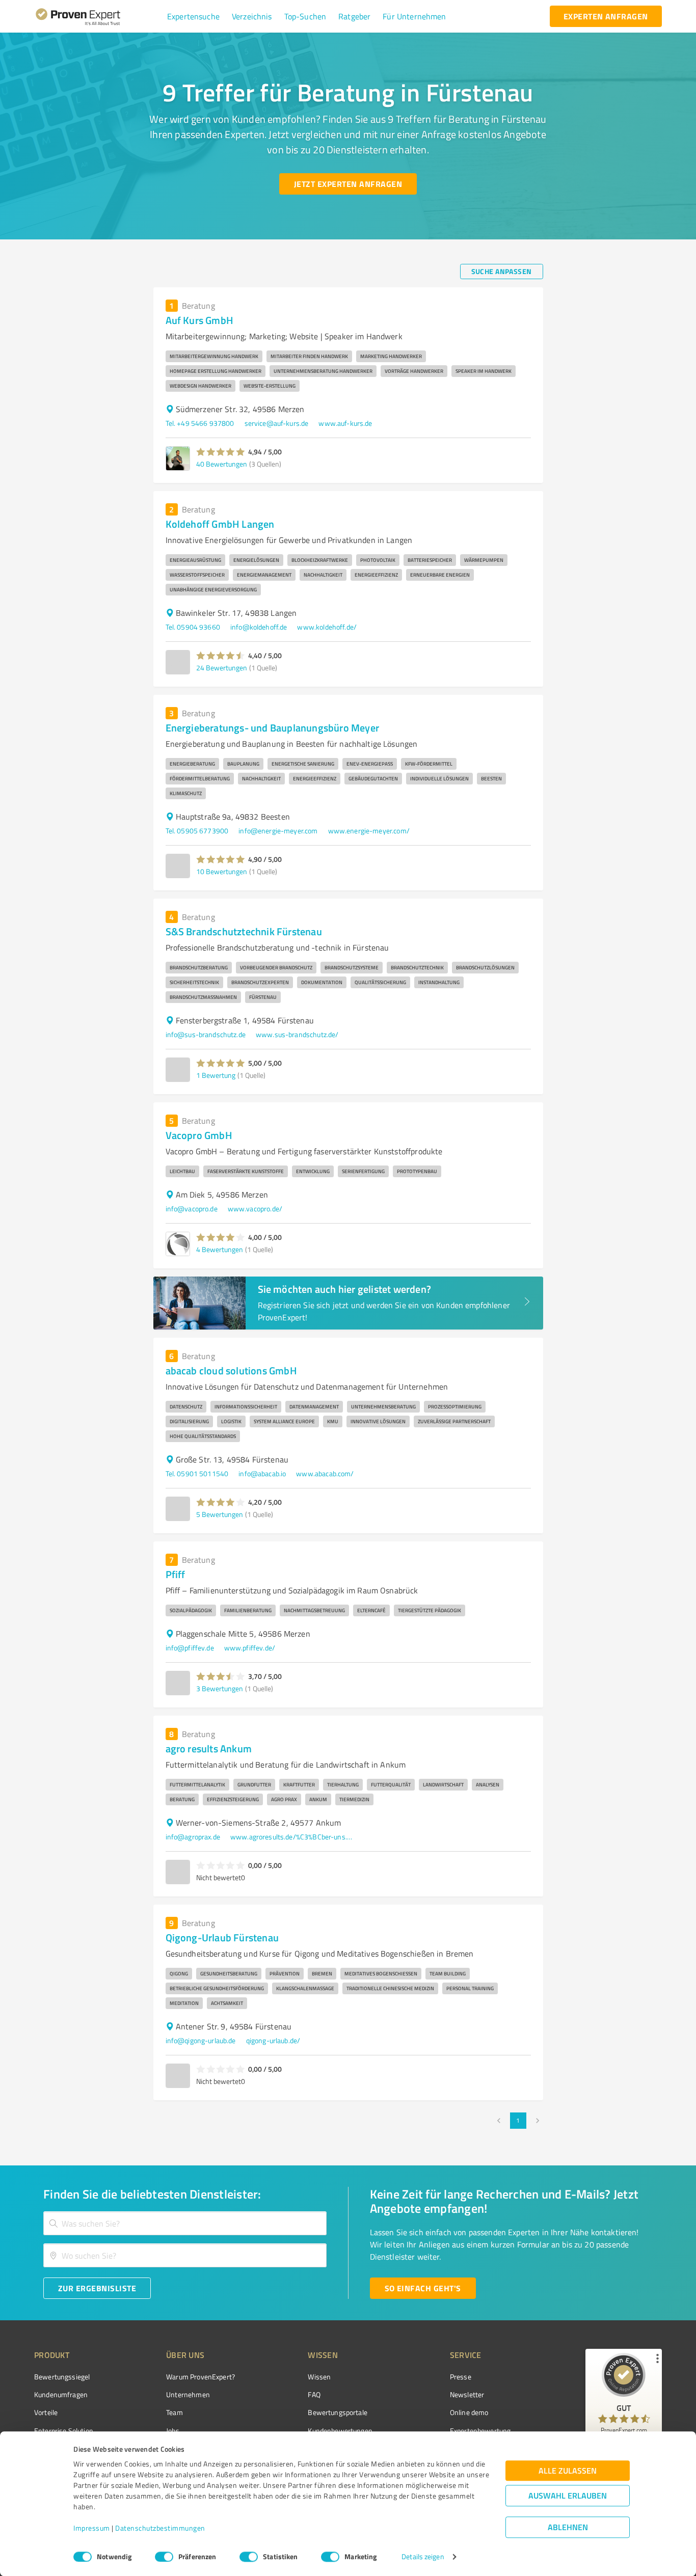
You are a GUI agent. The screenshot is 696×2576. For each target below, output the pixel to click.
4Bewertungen (220, 1249)
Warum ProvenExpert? (200, 2377)
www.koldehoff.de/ (327, 627)
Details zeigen (423, 2557)
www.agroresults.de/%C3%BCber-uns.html (291, 1837)
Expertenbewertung (480, 2431)
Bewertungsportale (338, 2412)
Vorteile (46, 2412)
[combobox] (185, 2223)
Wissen (319, 2377)
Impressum (92, 2528)
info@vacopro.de (192, 1209)
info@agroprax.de (193, 1837)
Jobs (173, 2431)
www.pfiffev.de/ (250, 1648)
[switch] (164, 2557)
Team (175, 2412)
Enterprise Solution (64, 2431)
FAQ (314, 2394)
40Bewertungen (222, 464)
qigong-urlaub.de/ (273, 2040)
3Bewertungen (220, 1688)
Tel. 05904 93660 (193, 627)
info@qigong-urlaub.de (201, 2040)
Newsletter (467, 2394)
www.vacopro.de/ (255, 1209)
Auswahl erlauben (568, 2496)
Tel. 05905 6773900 (197, 831)
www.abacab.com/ (325, 1473)
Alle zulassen (568, 2471)
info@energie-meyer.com (278, 831)
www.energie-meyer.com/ (369, 831)
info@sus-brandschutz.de (206, 1034)
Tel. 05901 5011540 (197, 1473)
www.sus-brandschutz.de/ (297, 1034)
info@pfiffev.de (190, 1648)
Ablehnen (568, 2527)
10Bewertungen (222, 871)
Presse (461, 2377)
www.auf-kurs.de (345, 423)
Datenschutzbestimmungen (160, 2528)
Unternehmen (188, 2394)
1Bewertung (216, 1075)
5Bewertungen (220, 1514)
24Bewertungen (222, 668)
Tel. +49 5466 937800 (200, 423)
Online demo (469, 2412)
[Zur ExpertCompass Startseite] (99, 16)
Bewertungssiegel (62, 2377)
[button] (193, 16)
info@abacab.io (262, 1473)
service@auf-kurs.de (277, 423)
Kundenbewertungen (340, 2431)
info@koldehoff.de (259, 627)
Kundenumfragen (61, 2394)
